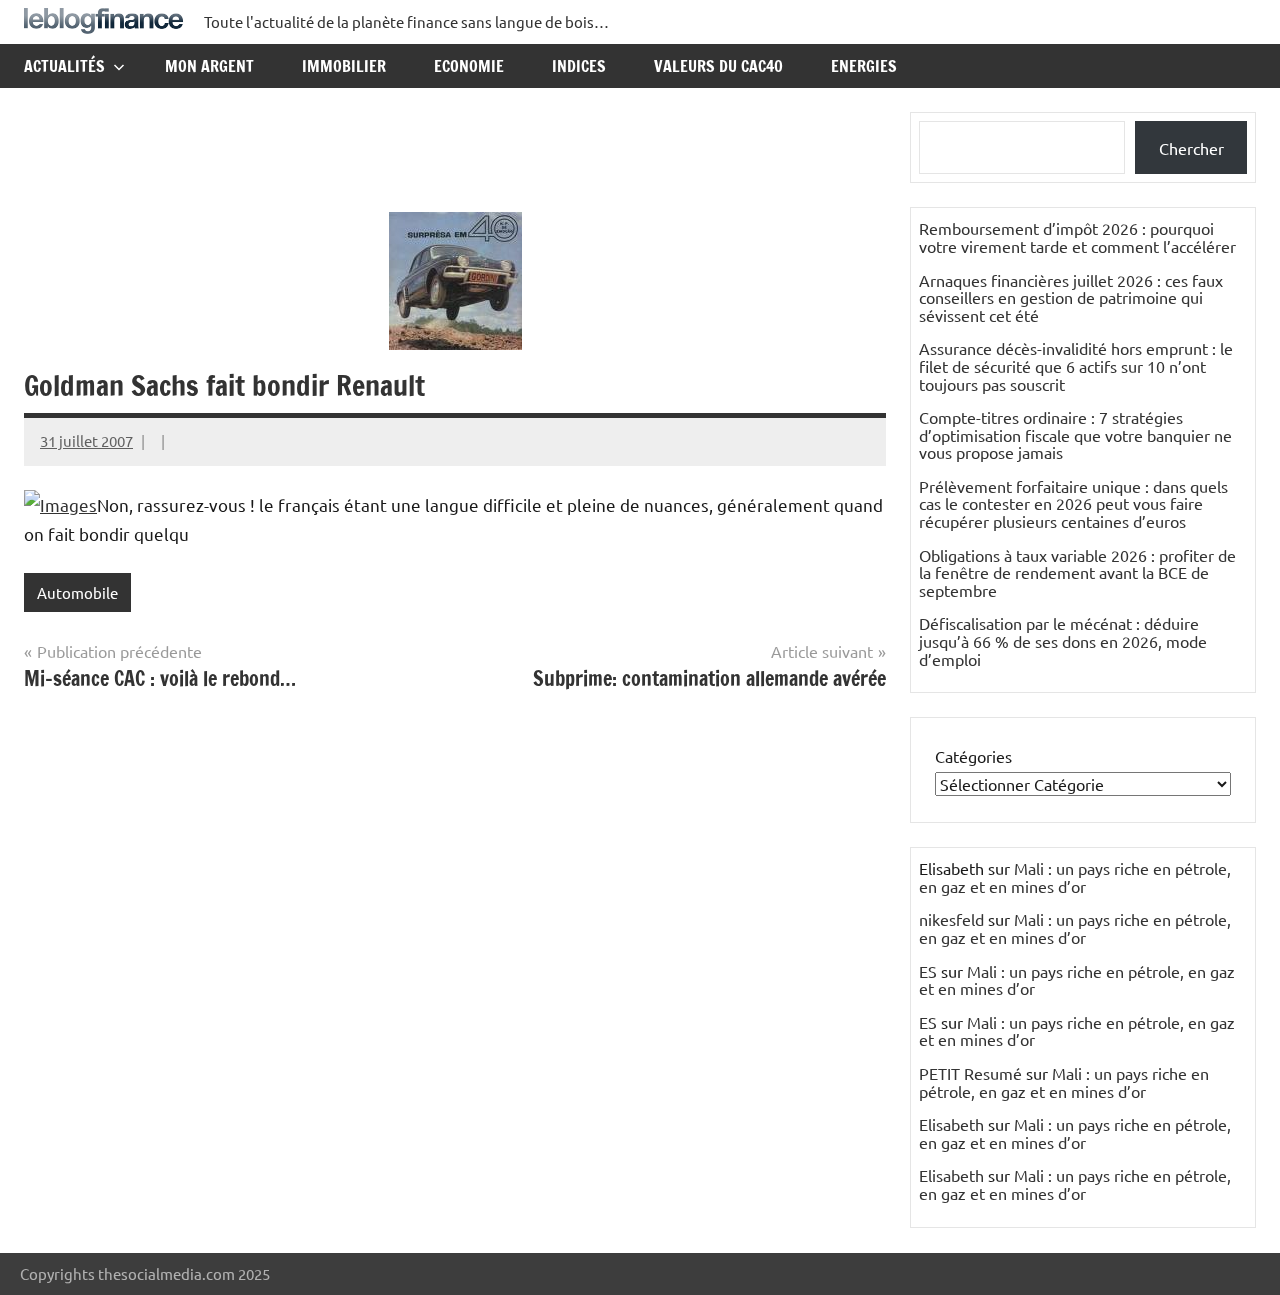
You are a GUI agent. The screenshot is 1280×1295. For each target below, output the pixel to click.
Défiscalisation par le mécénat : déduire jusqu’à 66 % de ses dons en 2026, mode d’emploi (1063, 640)
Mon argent (209, 66)
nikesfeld (951, 919)
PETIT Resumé (970, 1073)
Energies (864, 66)
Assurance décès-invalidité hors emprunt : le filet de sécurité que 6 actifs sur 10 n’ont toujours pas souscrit (1076, 365)
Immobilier (344, 66)
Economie (469, 66)
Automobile (77, 592)
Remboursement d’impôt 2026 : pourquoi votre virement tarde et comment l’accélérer (1077, 237)
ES (928, 971)
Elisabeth (951, 1124)
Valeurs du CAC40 (718, 66)
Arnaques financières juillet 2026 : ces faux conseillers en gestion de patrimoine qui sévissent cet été (1071, 297)
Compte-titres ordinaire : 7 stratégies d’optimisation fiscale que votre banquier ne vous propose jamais (1075, 434)
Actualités (64, 66)
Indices (579, 66)
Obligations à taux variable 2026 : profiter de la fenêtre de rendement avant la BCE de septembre (1077, 572)
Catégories (973, 756)
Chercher (1191, 148)
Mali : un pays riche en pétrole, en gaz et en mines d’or (1075, 877)
